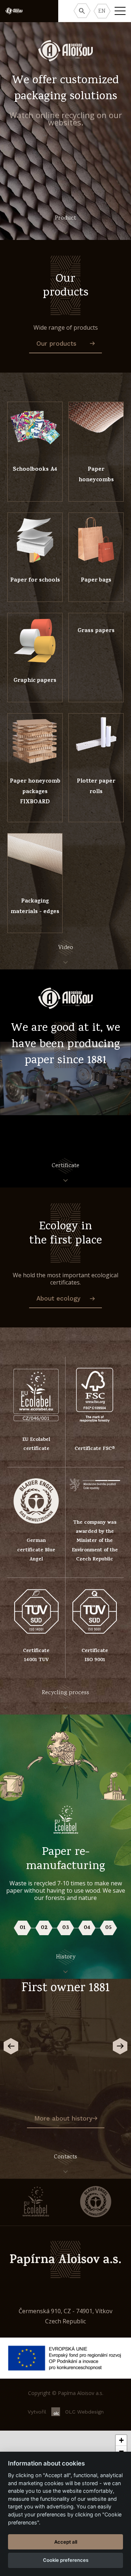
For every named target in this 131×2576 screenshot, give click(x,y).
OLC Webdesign (84, 2412)
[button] (121, 2440)
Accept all (66, 2542)
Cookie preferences (66, 2560)
